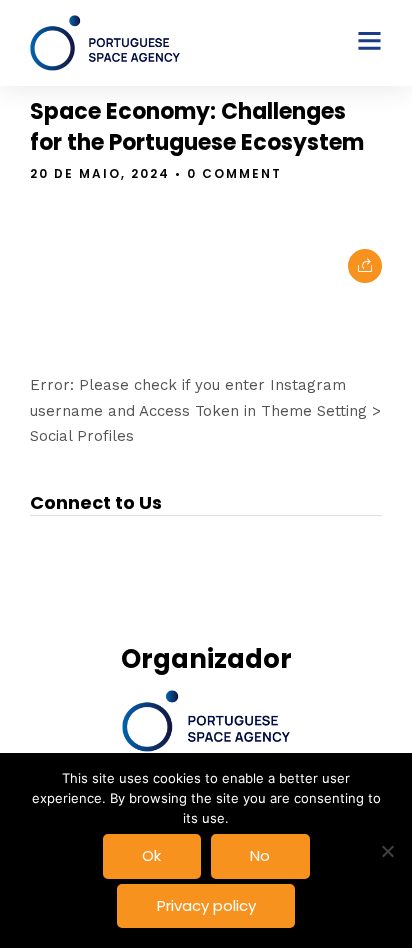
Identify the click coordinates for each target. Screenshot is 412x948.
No (260, 855)
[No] (387, 851)
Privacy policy (206, 905)
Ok (151, 855)
